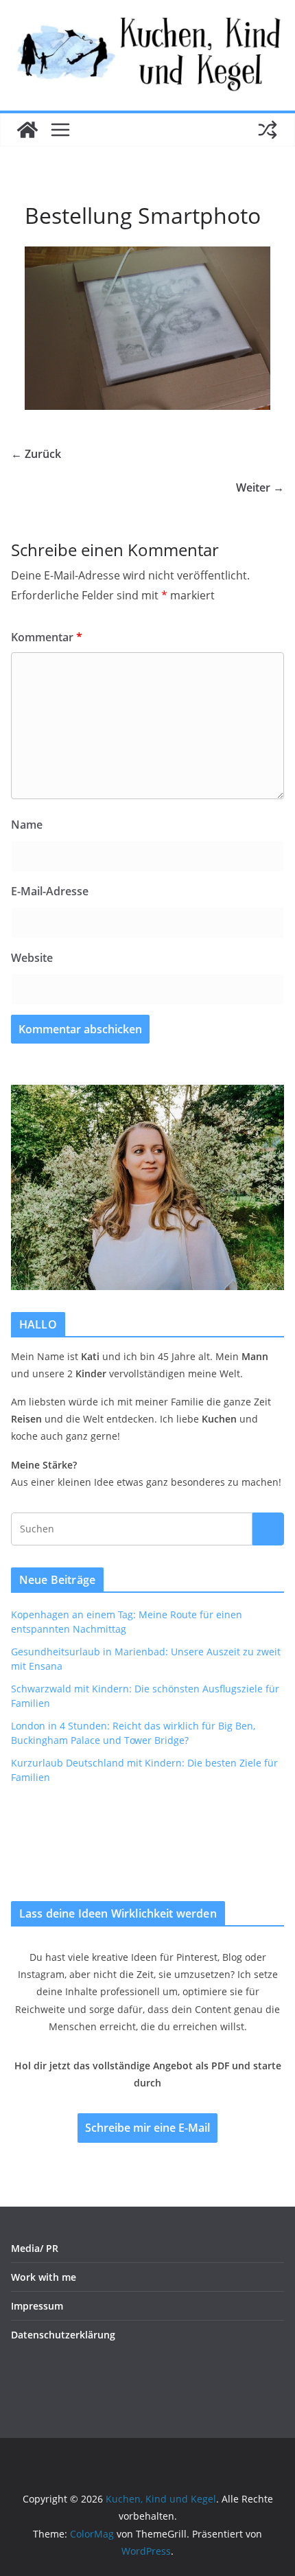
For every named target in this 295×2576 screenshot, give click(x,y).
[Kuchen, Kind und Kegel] (27, 130)
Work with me (44, 2277)
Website (32, 958)
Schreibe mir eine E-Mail (147, 2128)
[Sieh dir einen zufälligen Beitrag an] (268, 130)
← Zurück (36, 454)
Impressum (37, 2306)
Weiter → (260, 487)
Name (27, 825)
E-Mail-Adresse (50, 891)
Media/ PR (35, 2248)
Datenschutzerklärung (63, 2335)
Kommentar (47, 637)
